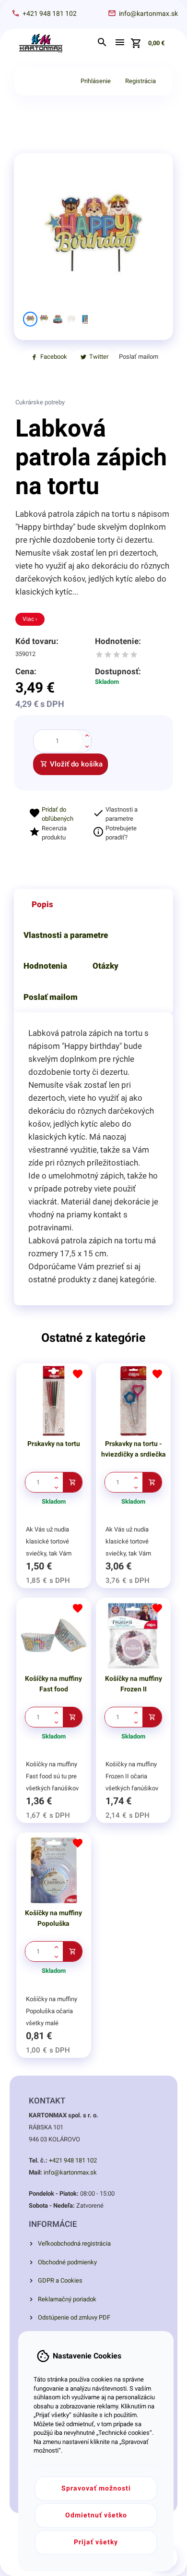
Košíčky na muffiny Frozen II (134, 1684)
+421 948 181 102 (73, 2160)
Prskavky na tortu (54, 1444)
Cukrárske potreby (40, 402)
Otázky (105, 966)
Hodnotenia (45, 966)
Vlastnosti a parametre (66, 935)
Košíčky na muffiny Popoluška (53, 1918)
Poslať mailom (51, 997)
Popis (42, 904)
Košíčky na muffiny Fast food (53, 1684)
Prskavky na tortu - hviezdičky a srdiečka (134, 1449)
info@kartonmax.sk (70, 2172)
